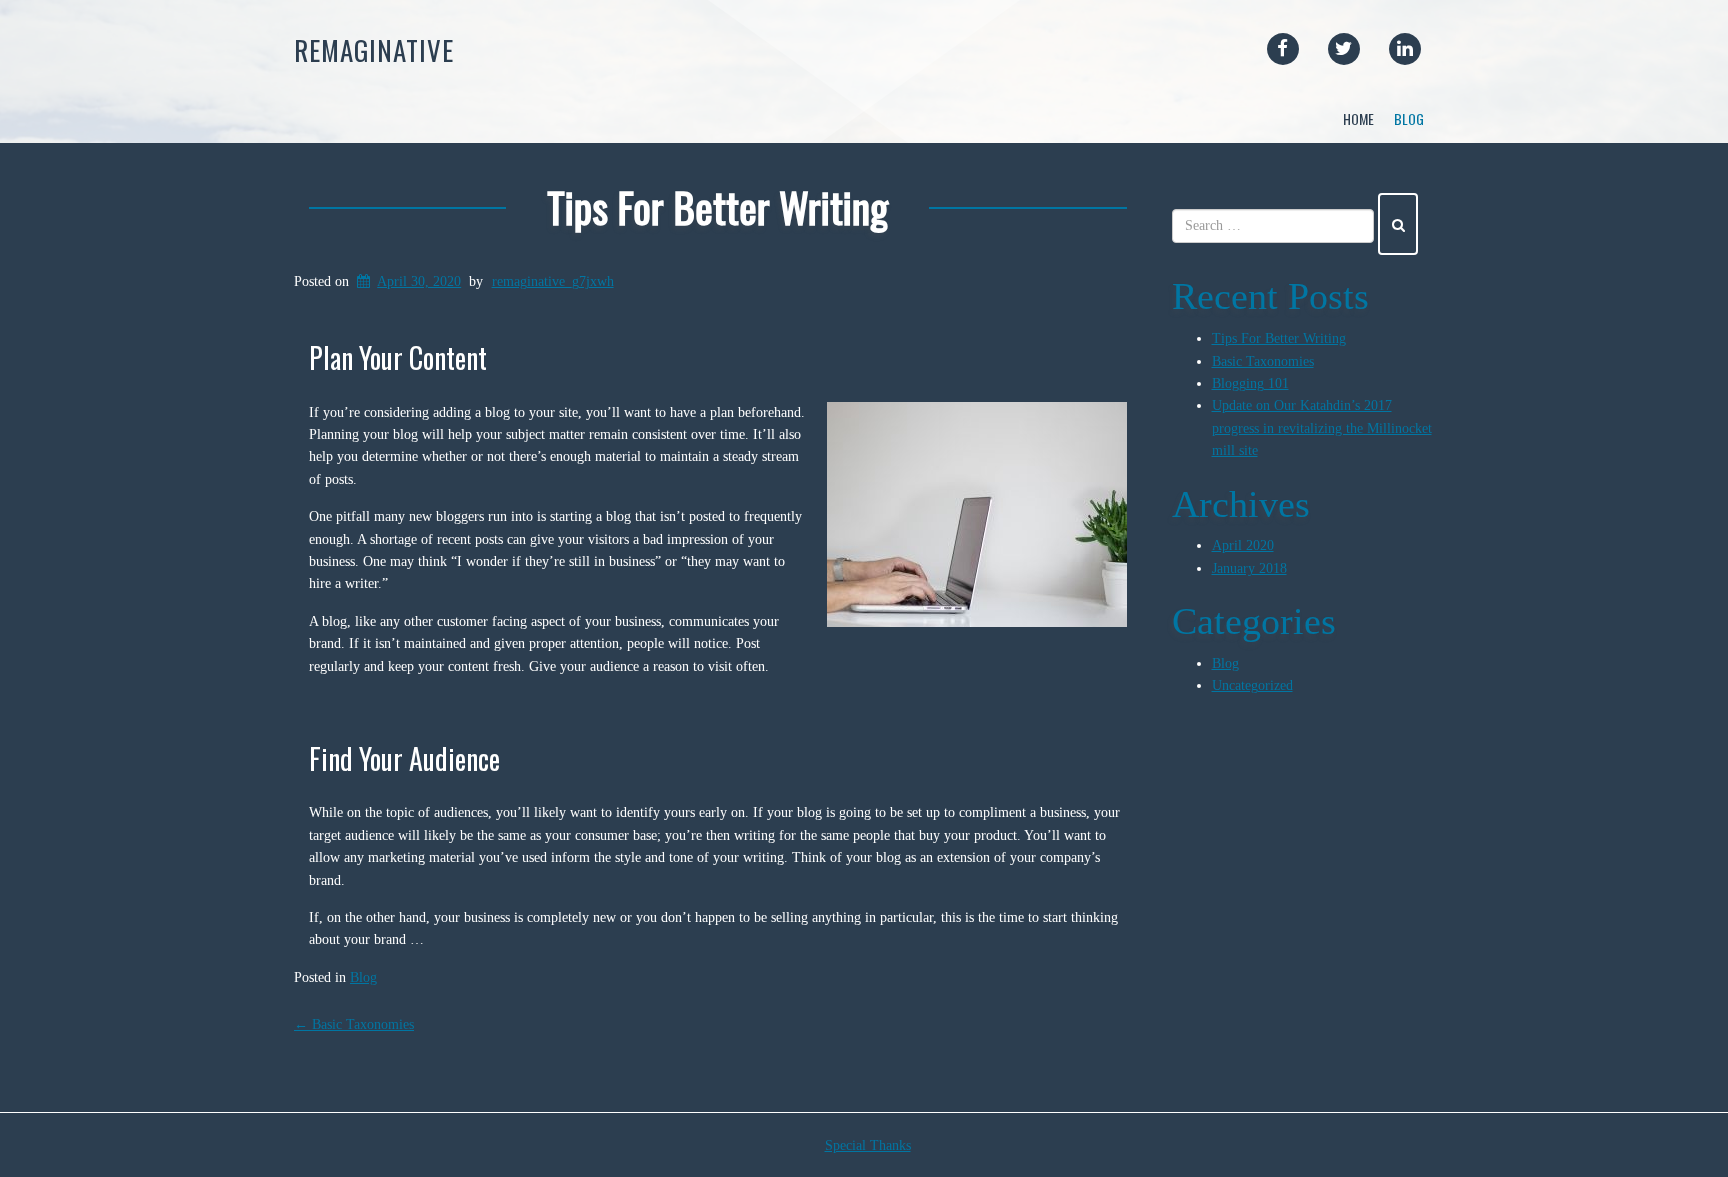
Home (1358, 118)
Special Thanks (868, 1145)
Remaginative (374, 50)
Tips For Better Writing (717, 206)
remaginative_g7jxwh (553, 281)
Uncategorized (1252, 685)
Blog (1409, 118)
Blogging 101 (1250, 383)
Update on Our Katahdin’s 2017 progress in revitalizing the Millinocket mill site (1322, 428)
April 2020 (1243, 545)
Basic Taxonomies (354, 1024)
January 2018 (1249, 568)
